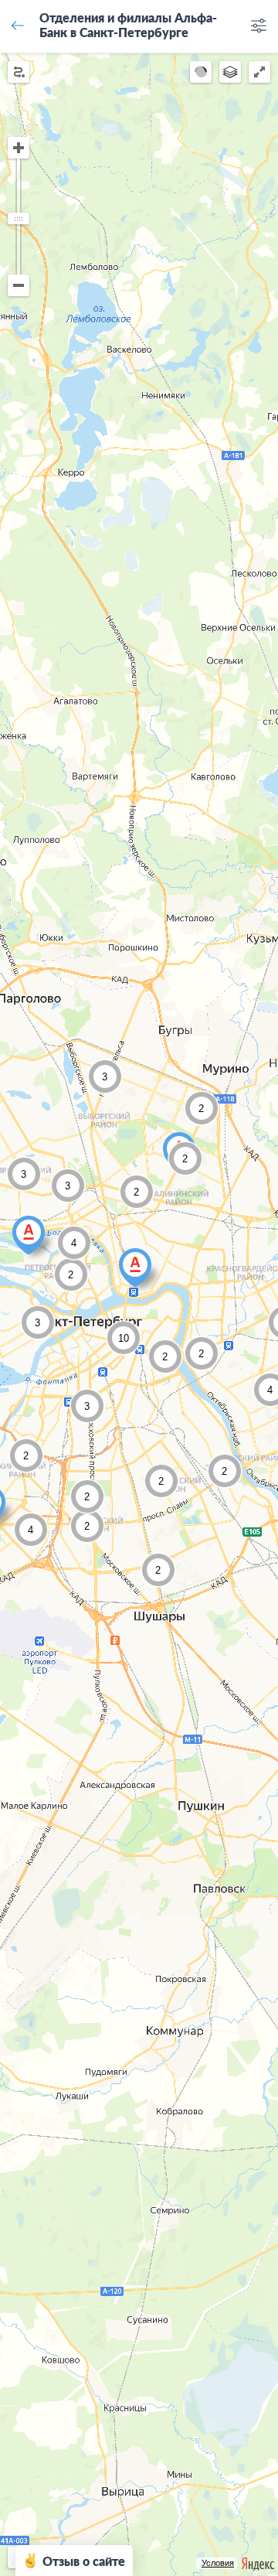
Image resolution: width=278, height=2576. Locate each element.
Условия (218, 2563)
